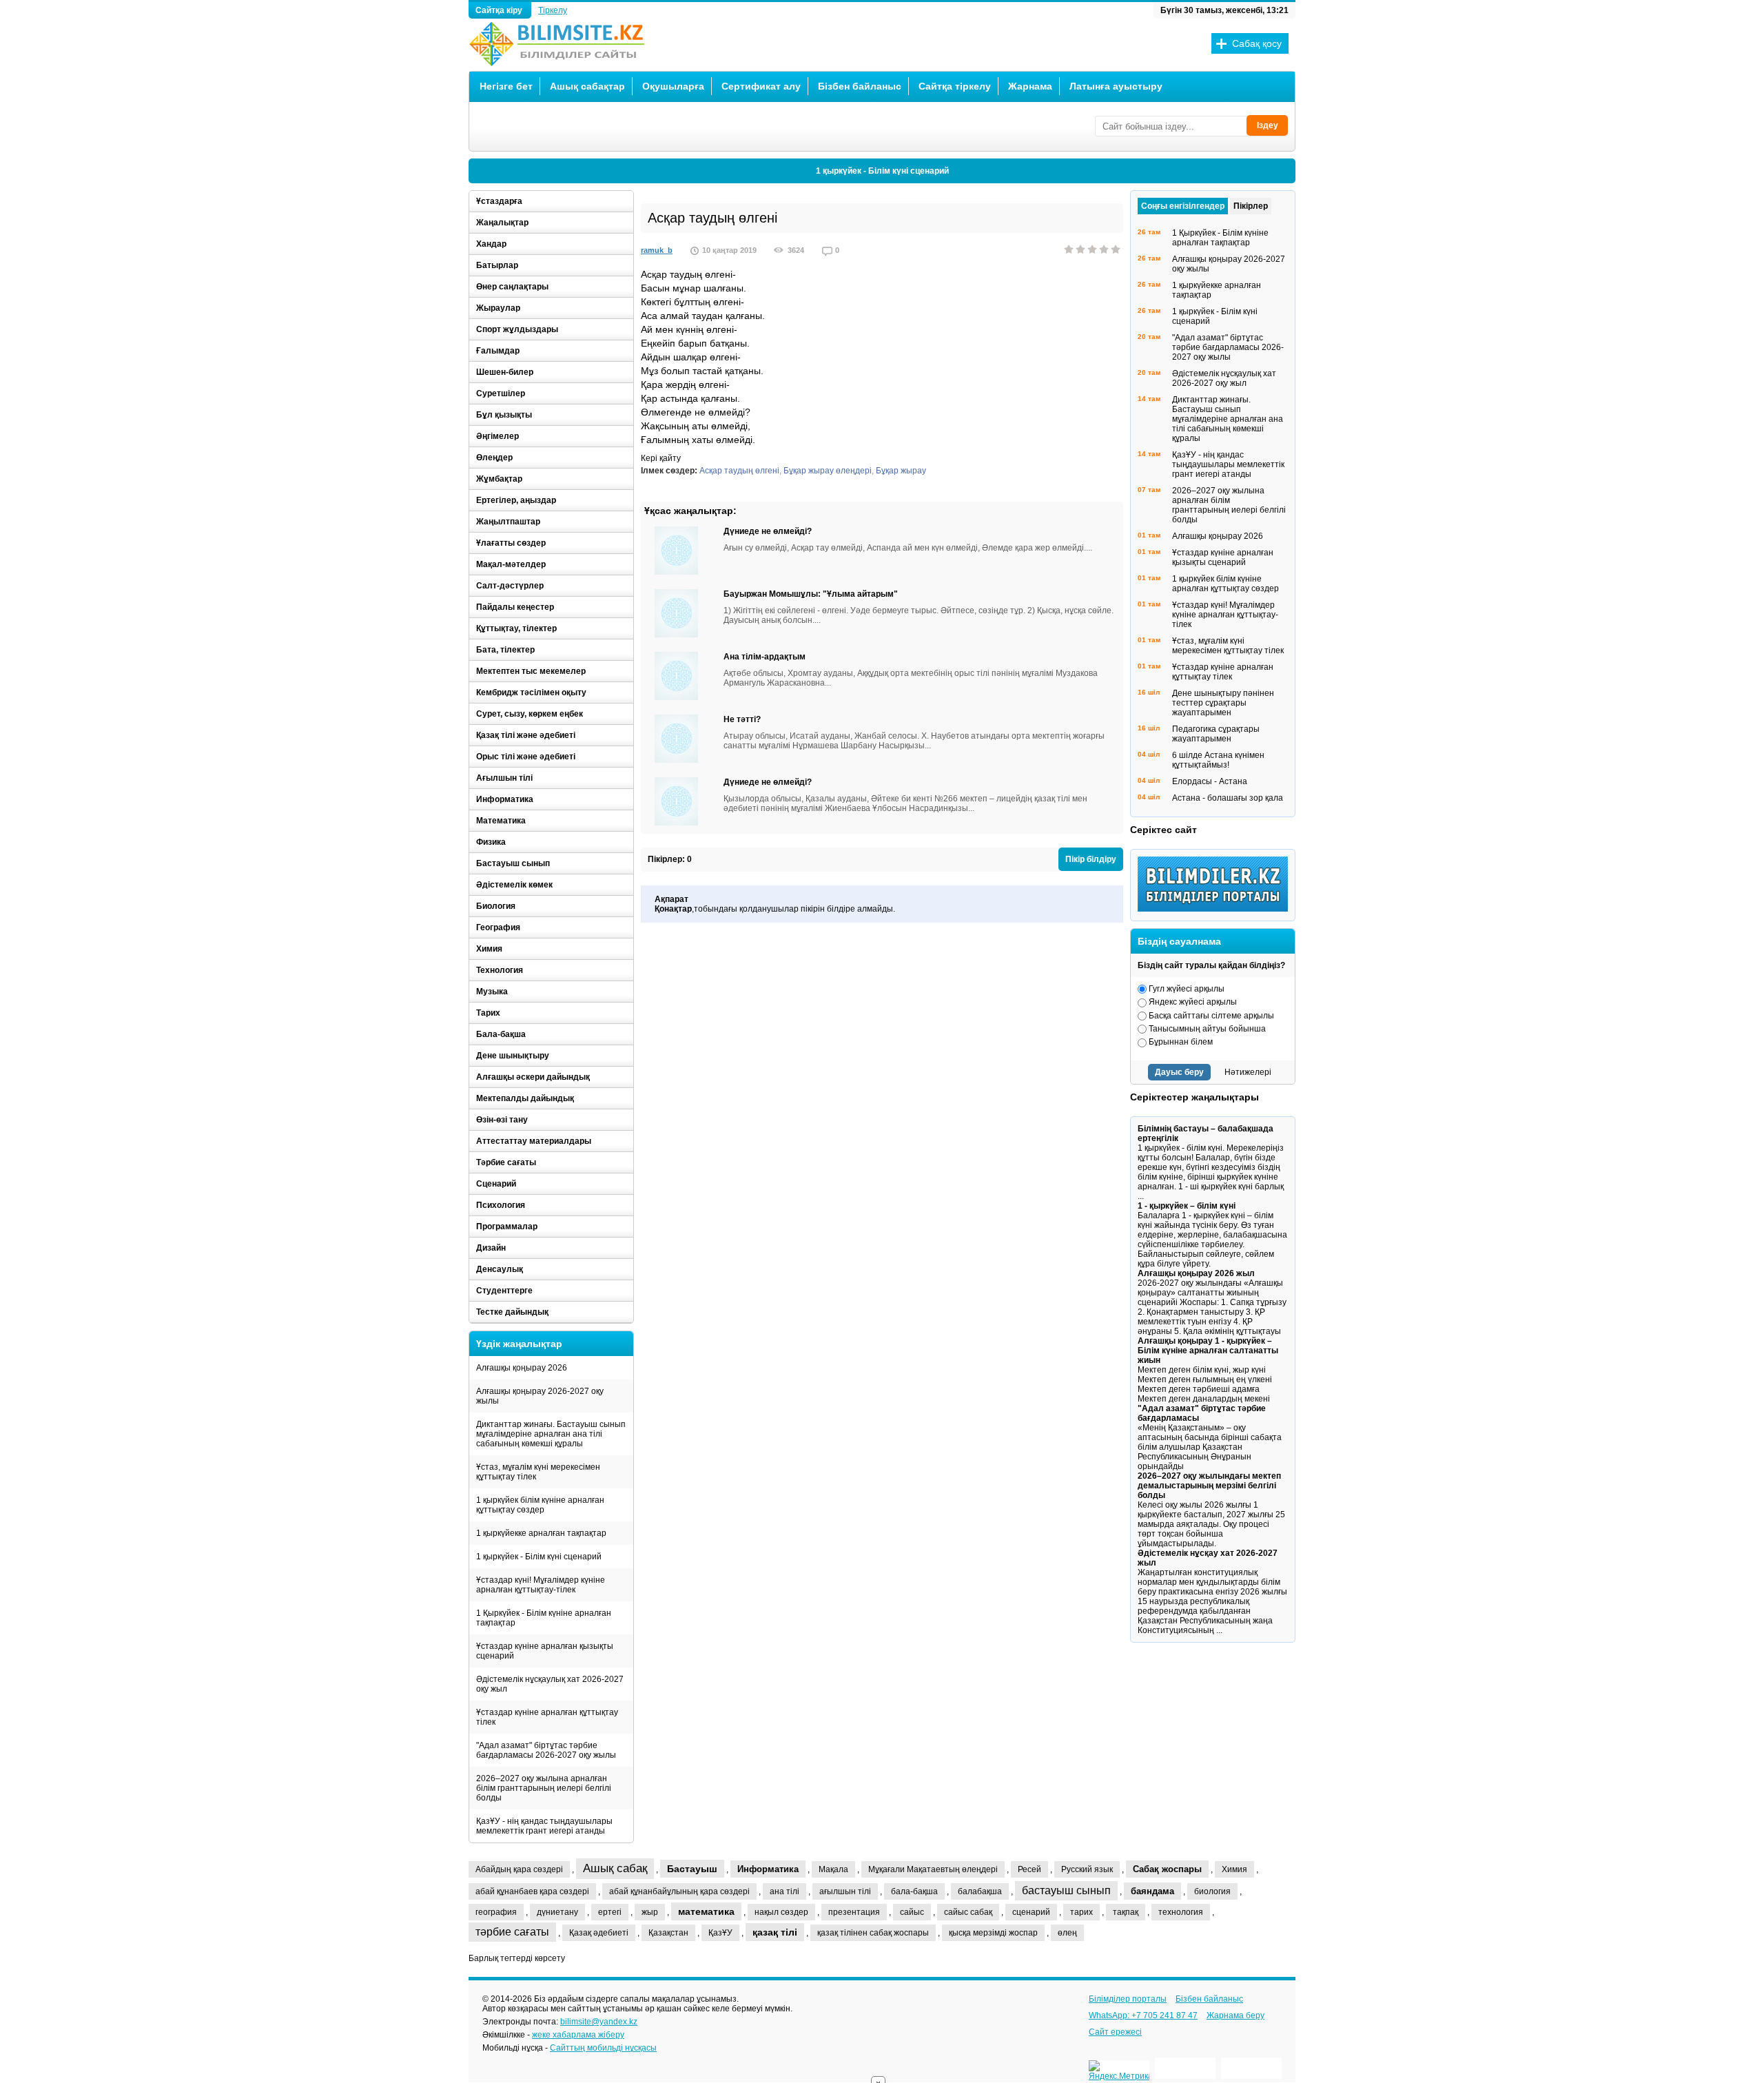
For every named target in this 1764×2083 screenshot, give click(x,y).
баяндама (1152, 1891)
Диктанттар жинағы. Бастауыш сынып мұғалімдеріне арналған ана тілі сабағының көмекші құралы (551, 1434)
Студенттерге (504, 1291)
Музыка (492, 992)
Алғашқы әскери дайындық (533, 1077)
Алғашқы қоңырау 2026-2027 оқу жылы (540, 1396)
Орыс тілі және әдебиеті (526, 757)
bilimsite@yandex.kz (599, 2022)
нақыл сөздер (781, 1912)
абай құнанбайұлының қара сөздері (679, 1891)
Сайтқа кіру (500, 10)
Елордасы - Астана (1210, 781)
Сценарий (496, 1184)
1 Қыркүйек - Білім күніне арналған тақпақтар (544, 1618)
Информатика (505, 799)
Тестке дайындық (512, 1312)
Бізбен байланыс (860, 86)
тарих (1081, 1912)
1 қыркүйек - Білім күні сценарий (882, 171)
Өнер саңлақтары (512, 287)
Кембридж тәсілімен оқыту (531, 692)
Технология (500, 970)
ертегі (610, 1912)
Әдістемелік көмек (514, 885)
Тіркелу (553, 10)
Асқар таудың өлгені (739, 471)
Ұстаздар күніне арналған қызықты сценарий (545, 1651)
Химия (489, 949)
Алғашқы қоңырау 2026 (522, 1368)
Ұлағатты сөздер (511, 543)
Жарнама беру (1235, 2015)
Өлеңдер (494, 458)
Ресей (1029, 1869)
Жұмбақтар (499, 479)
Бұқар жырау (901, 471)
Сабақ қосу (1257, 43)
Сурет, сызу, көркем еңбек (530, 714)
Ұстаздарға (499, 201)
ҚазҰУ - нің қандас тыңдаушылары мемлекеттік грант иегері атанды (544, 1826)
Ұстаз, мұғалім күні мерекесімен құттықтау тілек (538, 1472)
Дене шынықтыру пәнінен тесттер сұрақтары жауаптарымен (1223, 703)
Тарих (488, 1013)
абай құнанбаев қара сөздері (532, 1891)
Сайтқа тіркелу (955, 86)
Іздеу (1268, 125)
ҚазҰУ (720, 1933)
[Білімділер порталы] (1216, 909)
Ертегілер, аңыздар (516, 500)
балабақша (980, 1891)
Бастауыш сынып (513, 863)
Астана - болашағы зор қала (1228, 798)
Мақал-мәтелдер (511, 564)
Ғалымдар (498, 351)
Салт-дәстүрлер (510, 586)
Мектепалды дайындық (525, 1098)
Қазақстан (668, 1933)
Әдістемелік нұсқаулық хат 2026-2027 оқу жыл (550, 1684)
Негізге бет (506, 86)
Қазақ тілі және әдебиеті (526, 735)
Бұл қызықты (504, 415)
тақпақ (1126, 1912)
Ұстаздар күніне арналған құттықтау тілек (547, 1717)
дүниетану (557, 1912)
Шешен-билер (505, 372)
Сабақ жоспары (1167, 1869)
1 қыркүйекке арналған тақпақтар (541, 1533)
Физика (491, 842)
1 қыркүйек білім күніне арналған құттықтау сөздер (540, 1505)
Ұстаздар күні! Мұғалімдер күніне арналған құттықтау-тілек (541, 1585)
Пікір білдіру (1091, 859)
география (496, 1912)
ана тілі (784, 1891)
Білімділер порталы (1128, 1999)
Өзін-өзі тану (502, 1120)
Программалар (507, 1227)
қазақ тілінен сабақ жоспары (873, 1933)
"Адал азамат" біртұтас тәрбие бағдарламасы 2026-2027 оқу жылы (546, 1750)
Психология (501, 1205)
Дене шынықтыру (513, 1056)
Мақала (833, 1869)
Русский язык (1087, 1869)
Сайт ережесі (1115, 2032)
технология (1181, 1912)
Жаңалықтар (502, 223)
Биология (496, 906)
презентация (854, 1912)
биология (1212, 1891)
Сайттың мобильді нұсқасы (603, 2048)
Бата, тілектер (505, 650)
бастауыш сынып (1066, 1890)
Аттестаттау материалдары (534, 1141)
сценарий (1031, 1912)
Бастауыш (692, 1869)
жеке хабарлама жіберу (578, 2035)
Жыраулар (498, 308)
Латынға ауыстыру (1116, 86)
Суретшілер (501, 393)
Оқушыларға (673, 86)
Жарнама (1030, 86)
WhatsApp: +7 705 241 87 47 (1143, 2015)
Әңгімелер (498, 436)
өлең (1067, 1933)
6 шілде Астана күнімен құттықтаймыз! (1218, 760)
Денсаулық (500, 1269)
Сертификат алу (761, 86)
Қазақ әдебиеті (599, 1933)
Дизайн (491, 1248)
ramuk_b (657, 250)
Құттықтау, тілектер (516, 628)
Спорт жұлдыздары (517, 329)
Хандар (491, 244)
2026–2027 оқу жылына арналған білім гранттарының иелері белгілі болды (544, 1788)
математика (706, 1911)
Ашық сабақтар (587, 86)
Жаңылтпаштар (508, 522)
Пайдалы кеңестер (515, 607)
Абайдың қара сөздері (519, 1869)
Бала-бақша (501, 1034)
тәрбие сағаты (512, 1932)
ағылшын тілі (845, 1891)
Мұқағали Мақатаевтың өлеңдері (933, 1869)
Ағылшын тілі (504, 778)
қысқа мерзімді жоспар (993, 1933)
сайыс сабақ (968, 1912)
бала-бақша (914, 1891)
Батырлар (497, 265)
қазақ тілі (775, 1932)
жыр (650, 1912)
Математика (501, 821)
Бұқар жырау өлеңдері (828, 471)
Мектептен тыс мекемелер (531, 671)
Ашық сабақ (615, 1868)
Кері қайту (661, 458)
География (498, 927)
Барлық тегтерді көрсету (517, 1958)
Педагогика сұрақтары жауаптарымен (1216, 734)
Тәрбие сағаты (506, 1162)
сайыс (912, 1912)
